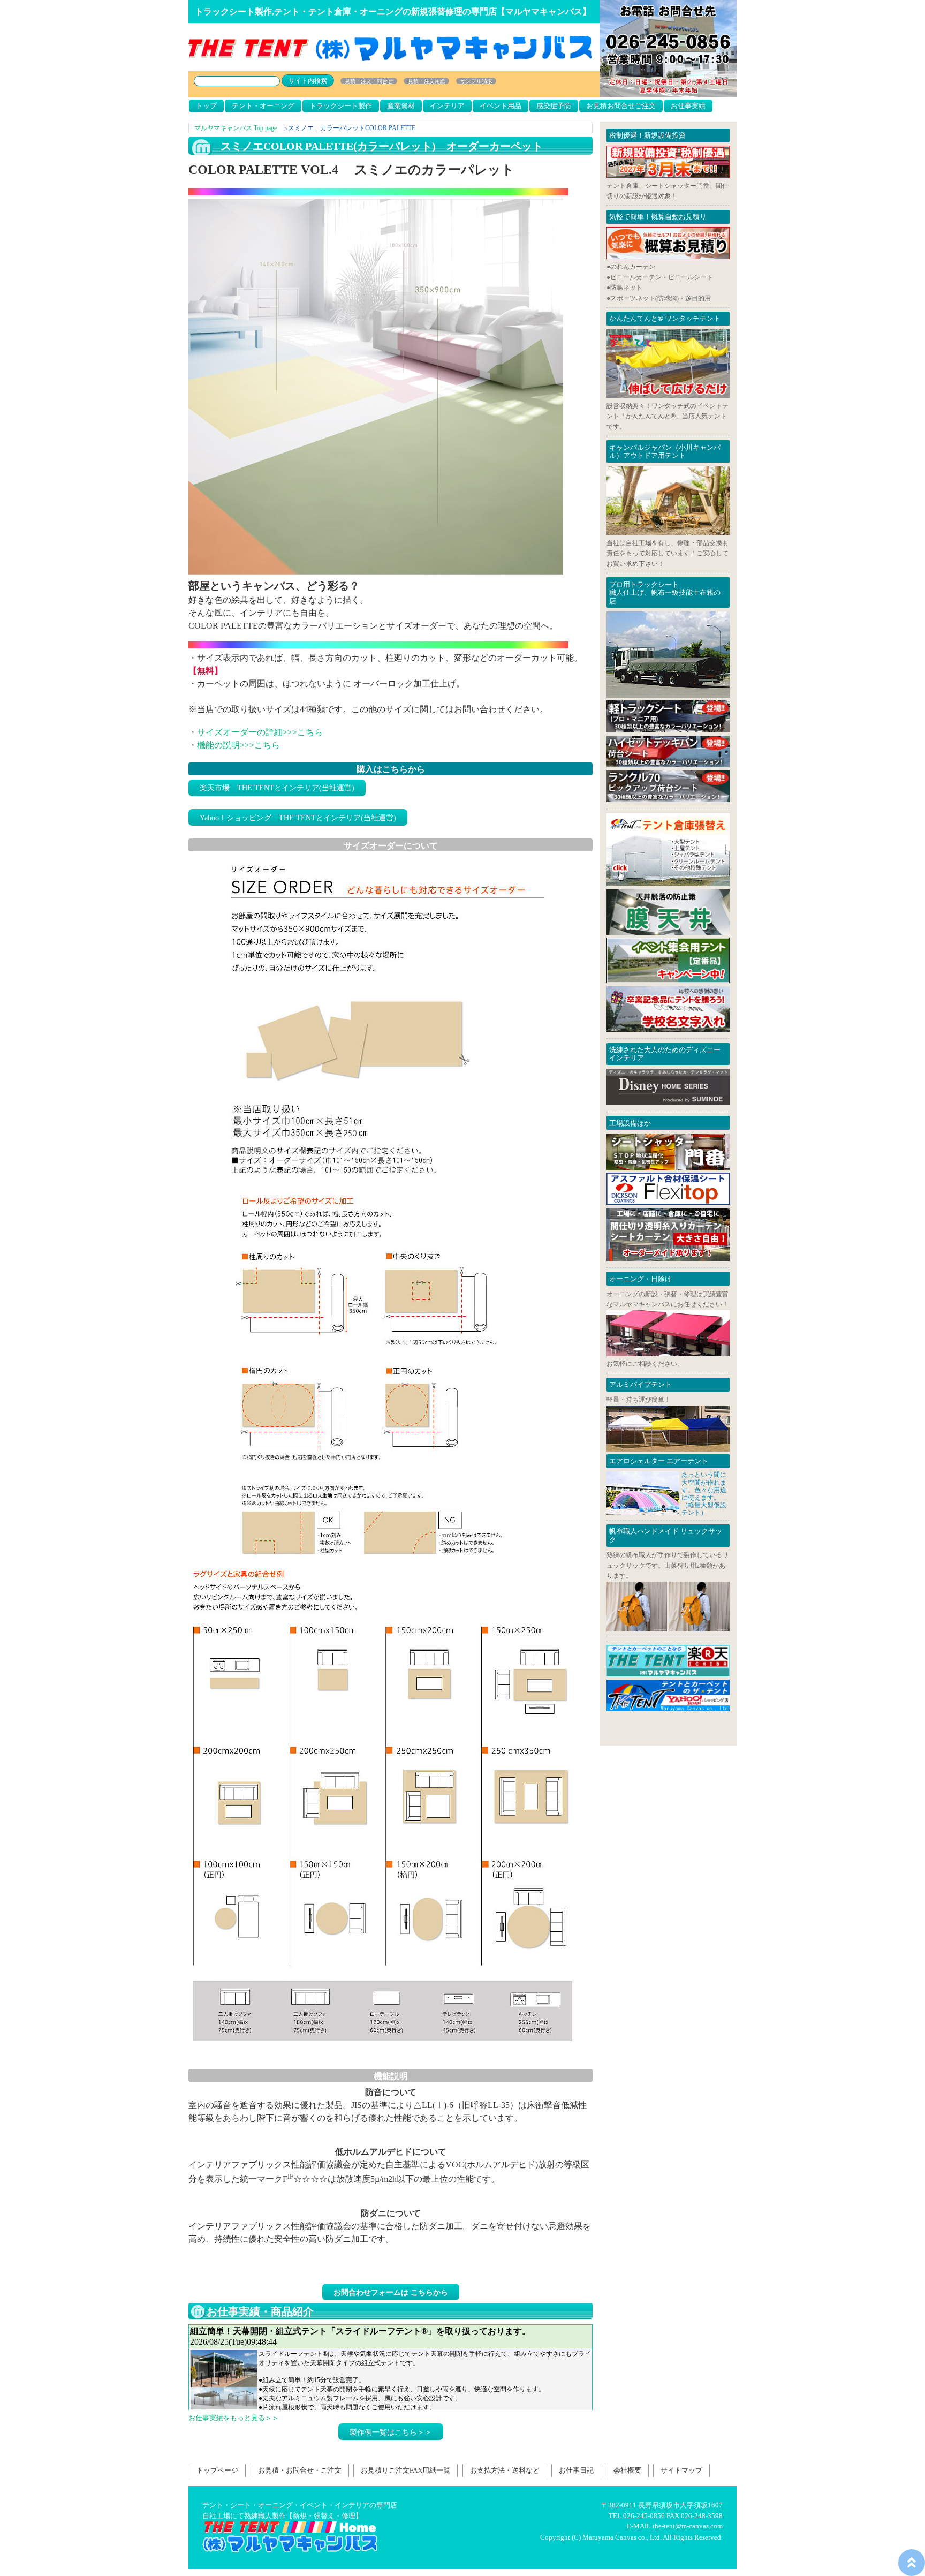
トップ (206, 106)
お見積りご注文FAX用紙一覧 (405, 2470)
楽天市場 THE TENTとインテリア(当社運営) (277, 788)
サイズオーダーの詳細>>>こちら (260, 732)
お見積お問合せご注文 (621, 106)
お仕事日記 (576, 2470)
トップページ (217, 2470)
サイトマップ (681, 2470)
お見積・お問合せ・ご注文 (300, 2470)
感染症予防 (554, 106)
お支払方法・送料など (505, 2470)
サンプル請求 (476, 81)
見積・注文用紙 (427, 81)
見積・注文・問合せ (369, 81)
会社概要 (627, 2470)
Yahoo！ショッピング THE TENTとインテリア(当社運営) (298, 818)
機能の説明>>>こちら (238, 745)
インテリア (447, 106)
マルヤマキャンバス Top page (236, 128)
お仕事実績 (688, 106)
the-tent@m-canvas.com (688, 2526)
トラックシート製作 (341, 106)
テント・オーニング (263, 106)
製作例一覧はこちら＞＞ (391, 2432)
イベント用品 (501, 106)
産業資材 (401, 106)
